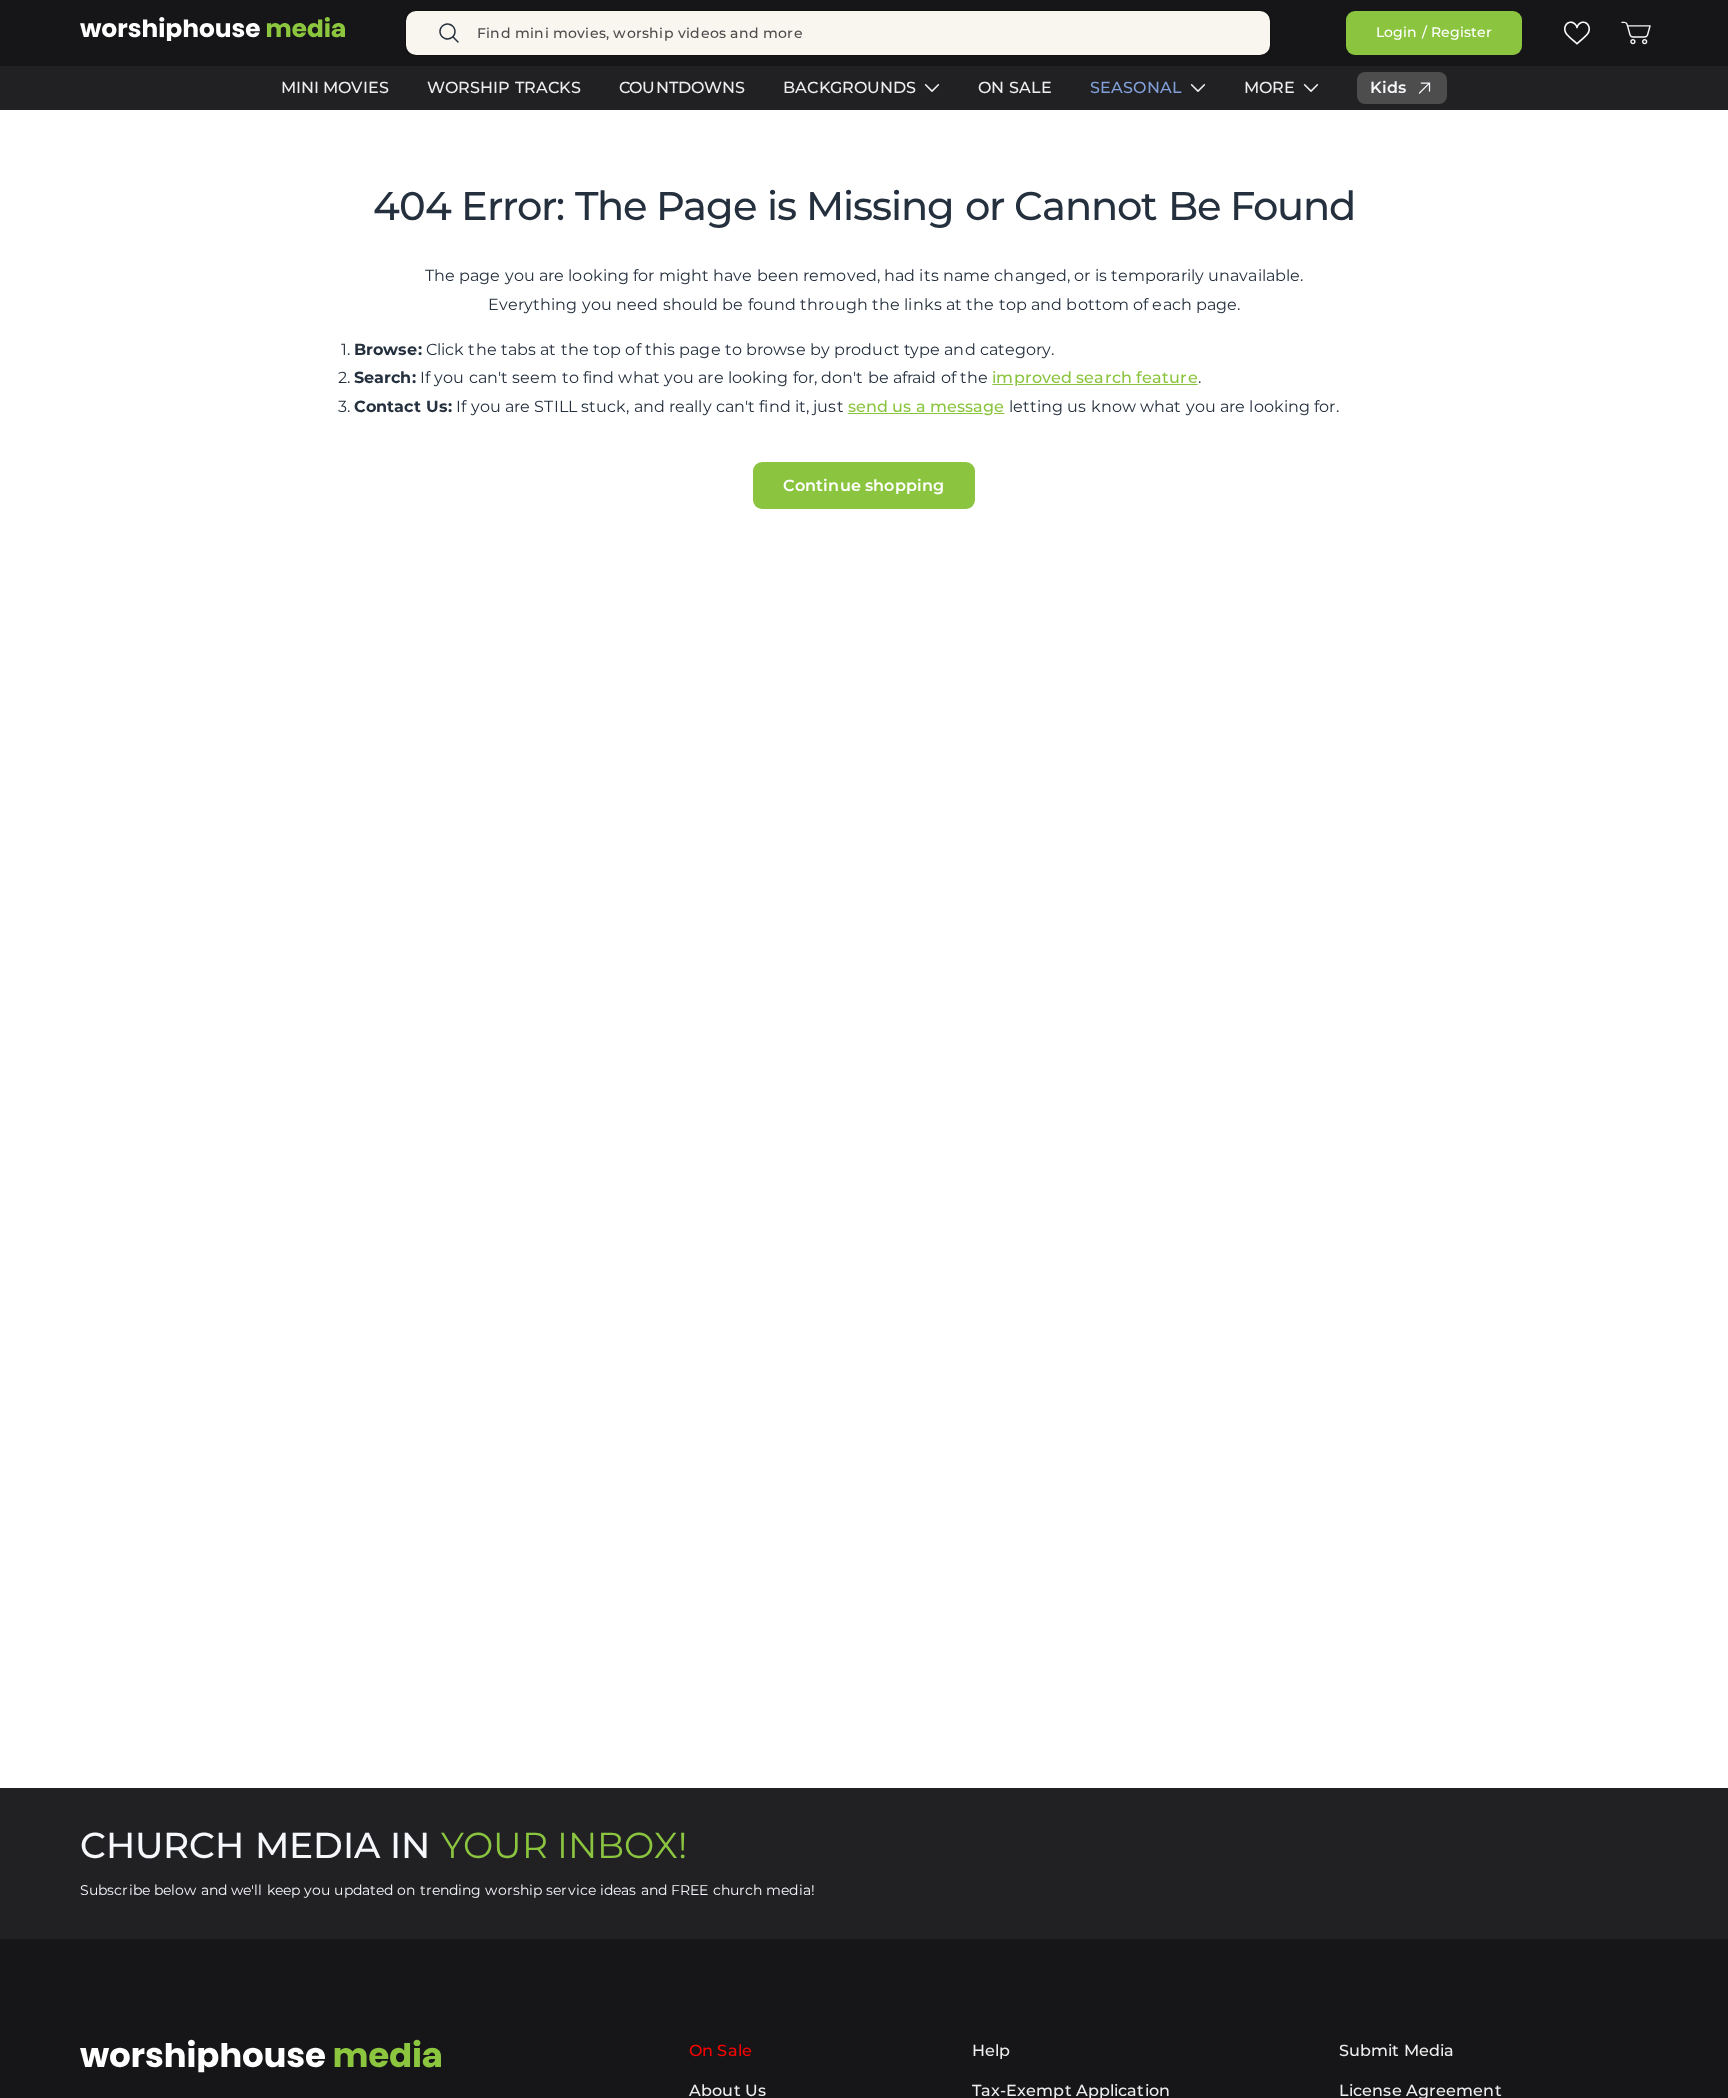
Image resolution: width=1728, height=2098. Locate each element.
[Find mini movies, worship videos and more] (449, 33)
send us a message (926, 406)
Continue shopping (863, 485)
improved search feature (1094, 377)
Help (991, 2050)
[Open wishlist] (1576, 32)
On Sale (720, 2050)
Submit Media (1396, 2050)
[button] (1636, 33)
